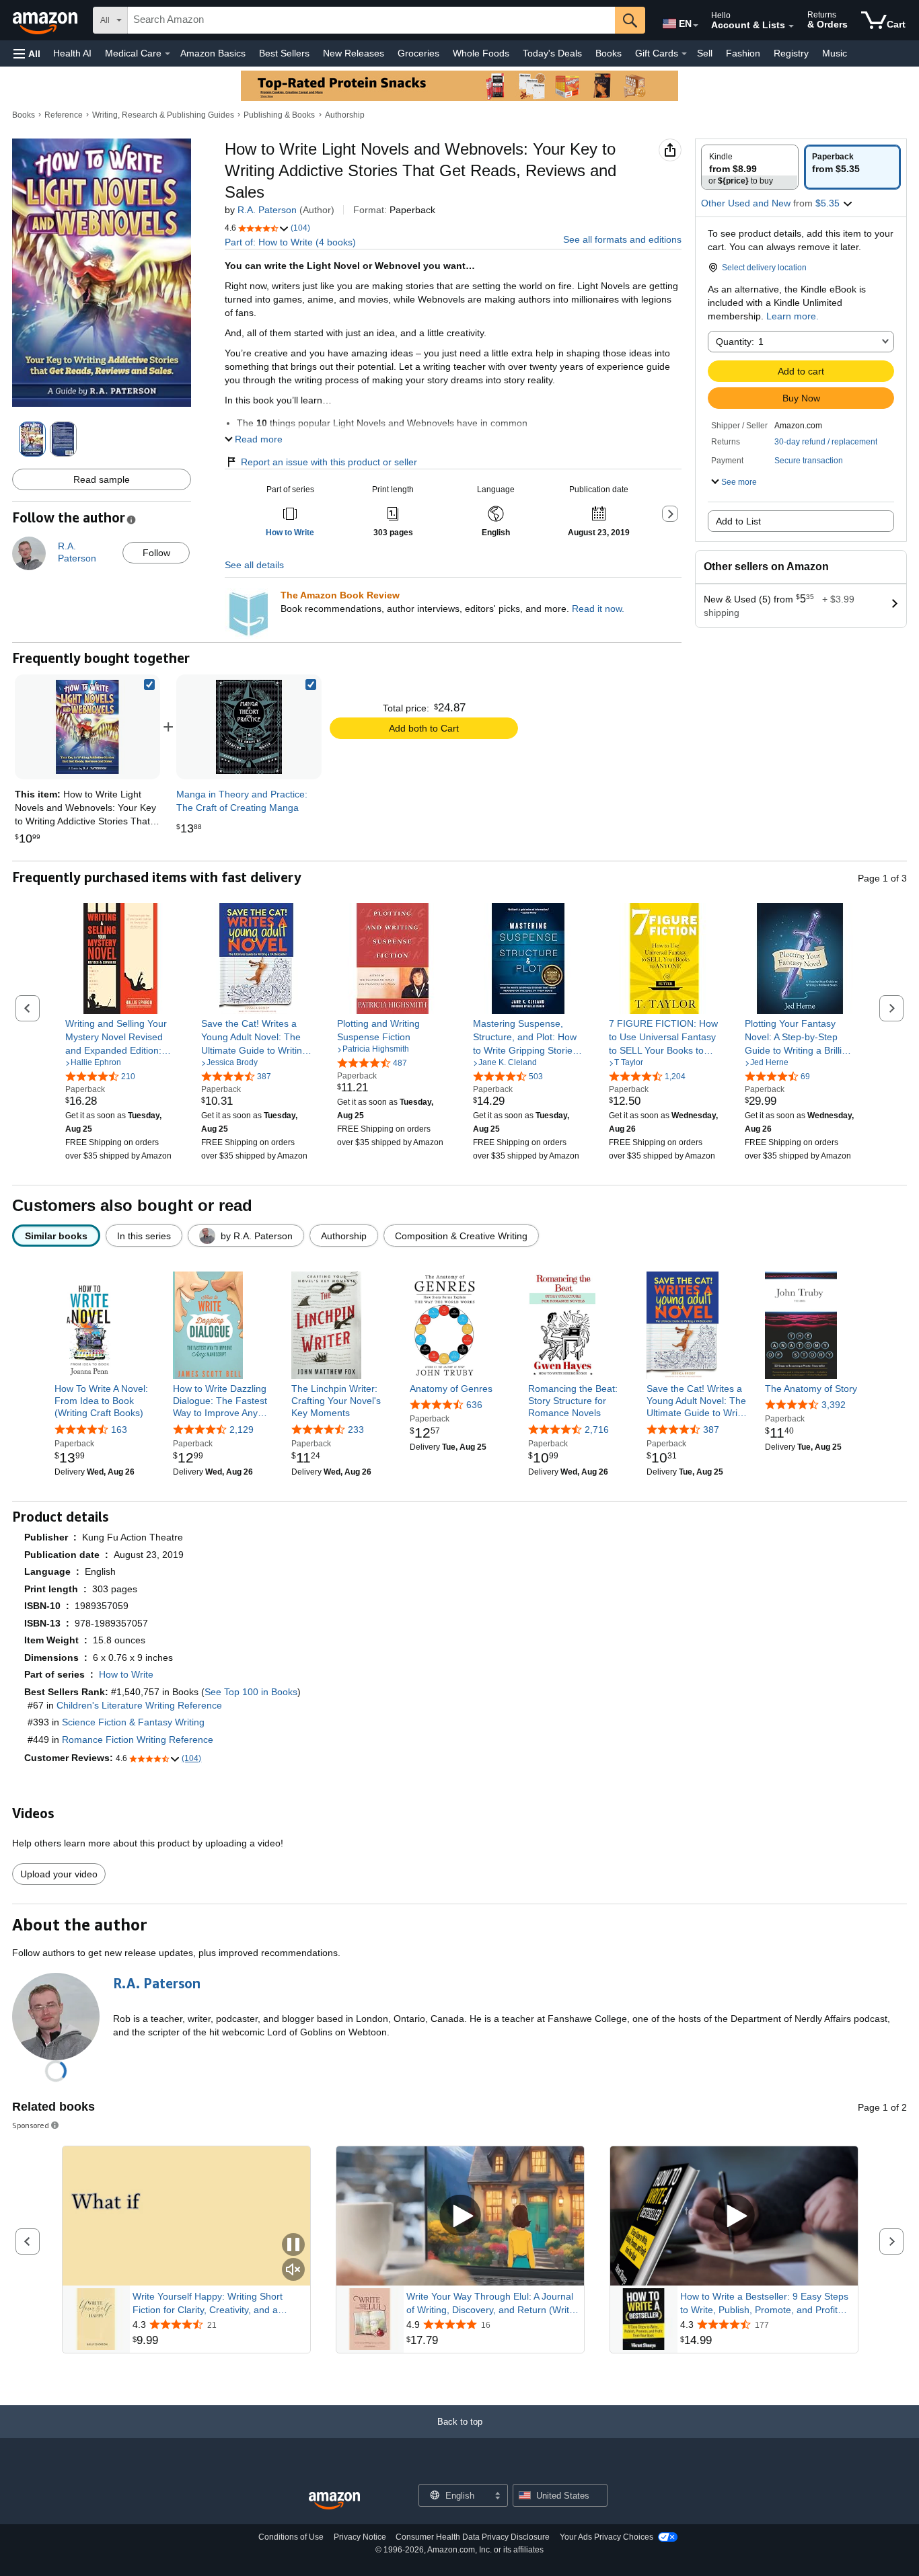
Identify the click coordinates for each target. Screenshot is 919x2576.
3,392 (834, 1405)
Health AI (72, 53)
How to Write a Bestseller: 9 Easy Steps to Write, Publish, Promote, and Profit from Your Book (764, 2304)
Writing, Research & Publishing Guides (163, 115)
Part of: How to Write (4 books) (290, 242)
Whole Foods (481, 53)
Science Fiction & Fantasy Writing (133, 1722)
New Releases (354, 53)
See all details (254, 565)
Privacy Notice (360, 2537)
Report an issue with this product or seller (329, 462)
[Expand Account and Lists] (791, 26)
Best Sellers (284, 53)
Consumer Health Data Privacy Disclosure (473, 2537)
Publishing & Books (279, 115)
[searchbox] (371, 20)
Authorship (345, 115)
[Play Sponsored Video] (460, 2216)
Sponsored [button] (31, 2125)
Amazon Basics (213, 53)
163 (119, 1430)
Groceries (418, 53)
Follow (156, 553)
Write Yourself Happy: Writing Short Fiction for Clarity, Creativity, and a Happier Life (208, 2304)
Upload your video (59, 1874)
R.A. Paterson (267, 210)
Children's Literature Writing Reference (139, 1705)
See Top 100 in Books (251, 1692)
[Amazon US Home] (334, 2501)
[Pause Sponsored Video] (293, 2246)
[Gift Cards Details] (684, 54)
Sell (705, 53)
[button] (27, 53)
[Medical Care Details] (168, 54)
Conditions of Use (291, 2537)
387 (711, 1430)
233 (356, 1430)
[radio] (750, 167)
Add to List (738, 521)
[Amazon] (46, 20)
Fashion (743, 53)
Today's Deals (552, 53)
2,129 (242, 1430)
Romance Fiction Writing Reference (138, 1740)
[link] (249, 727)
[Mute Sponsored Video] (293, 2270)
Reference (64, 115)
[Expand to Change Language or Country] (696, 26)
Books (609, 53)
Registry (791, 53)
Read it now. (598, 609)
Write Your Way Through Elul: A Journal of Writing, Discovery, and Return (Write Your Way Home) (490, 2304)
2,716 (597, 1430)
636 (474, 1405)
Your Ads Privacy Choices (606, 2537)
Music (835, 53)
